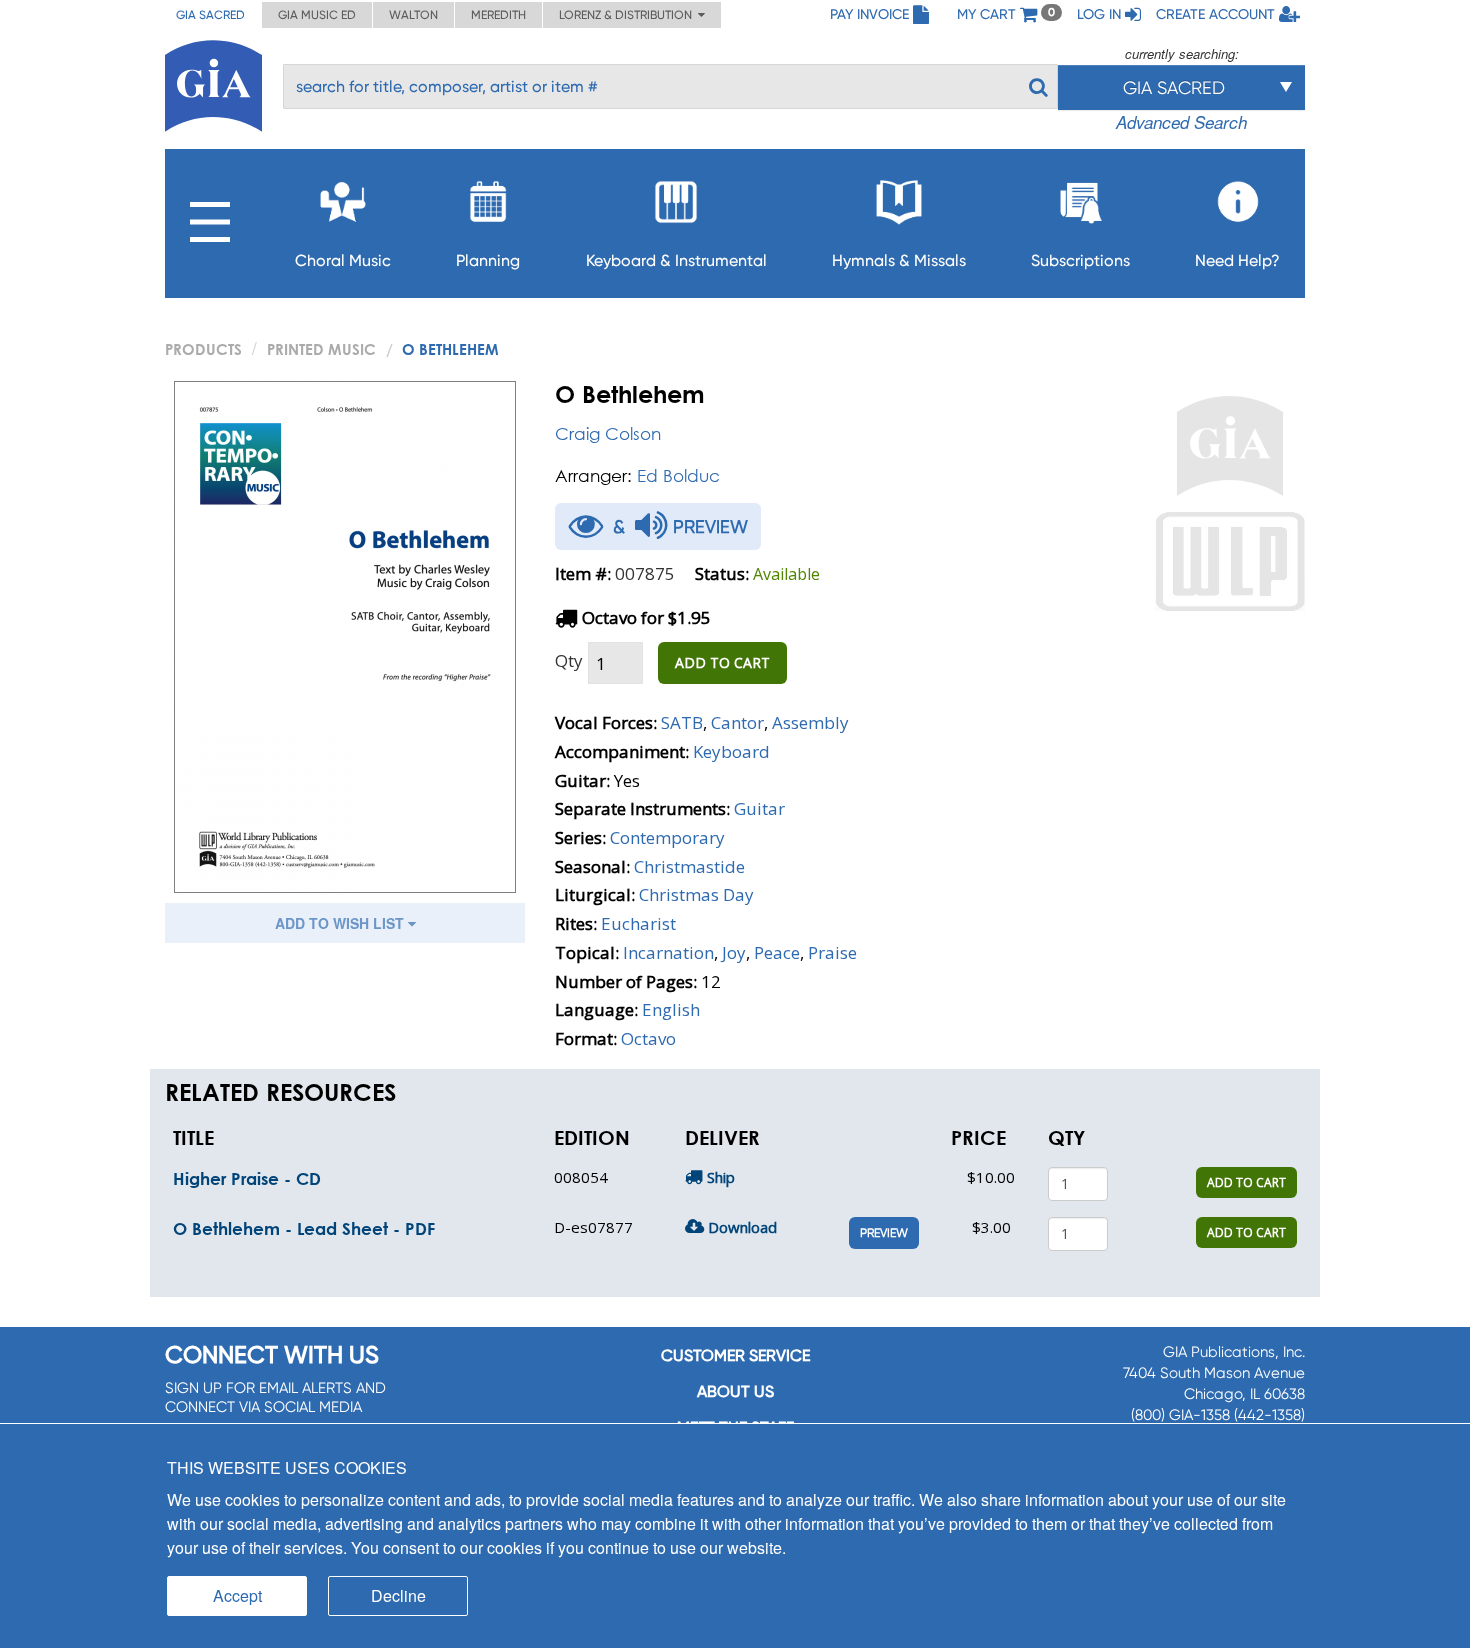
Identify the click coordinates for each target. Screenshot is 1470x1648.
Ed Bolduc (678, 475)
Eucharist (638, 923)
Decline (398, 1595)
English (671, 1009)
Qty (569, 660)
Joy (734, 952)
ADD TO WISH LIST (341, 923)
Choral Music (343, 260)
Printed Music (321, 349)
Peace (777, 952)
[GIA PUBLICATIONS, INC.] (213, 82)
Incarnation (668, 952)
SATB (682, 722)
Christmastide (689, 866)
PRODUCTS (203, 349)
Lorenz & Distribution (628, 15)
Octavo (648, 1038)
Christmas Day (696, 894)
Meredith (498, 15)
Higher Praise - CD (247, 1178)
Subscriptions (1080, 260)
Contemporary (667, 837)
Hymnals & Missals (899, 260)
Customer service (735, 1355)
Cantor (737, 722)
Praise (832, 952)
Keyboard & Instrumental (676, 260)
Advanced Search (1181, 122)
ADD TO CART (722, 662)
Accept (237, 1595)
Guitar (759, 808)
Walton (413, 15)
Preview (884, 1233)
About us (735, 1391)
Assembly (810, 722)
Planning (488, 260)
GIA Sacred (210, 15)
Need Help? (1237, 260)
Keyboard (731, 751)
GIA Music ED (317, 15)
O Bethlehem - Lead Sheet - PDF (304, 1228)
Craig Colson (608, 433)
